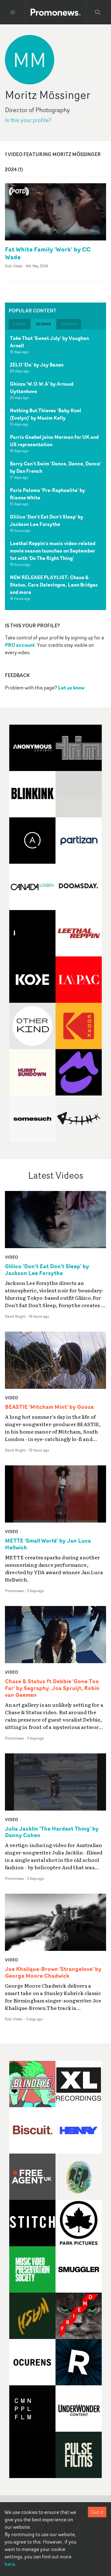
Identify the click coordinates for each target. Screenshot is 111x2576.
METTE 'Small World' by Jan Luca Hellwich (48, 1544)
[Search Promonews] (98, 12)
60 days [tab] (69, 324)
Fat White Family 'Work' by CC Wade (48, 253)
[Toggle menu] (13, 12)
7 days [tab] (19, 324)
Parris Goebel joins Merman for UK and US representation (54, 441)
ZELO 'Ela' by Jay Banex (37, 365)
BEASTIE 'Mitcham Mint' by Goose (49, 1407)
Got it (97, 2512)
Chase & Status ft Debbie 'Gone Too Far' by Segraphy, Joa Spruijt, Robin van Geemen (52, 1688)
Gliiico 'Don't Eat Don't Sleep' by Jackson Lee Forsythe (47, 520)
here (10, 2564)
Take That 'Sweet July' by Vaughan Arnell (49, 342)
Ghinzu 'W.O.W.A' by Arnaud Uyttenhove (42, 388)
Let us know (71, 688)
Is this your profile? (28, 120)
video (12, 1257)
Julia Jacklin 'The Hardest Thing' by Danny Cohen (52, 1832)
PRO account (20, 645)
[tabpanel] (55, 470)
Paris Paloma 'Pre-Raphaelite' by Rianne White (47, 494)
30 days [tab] (43, 324)
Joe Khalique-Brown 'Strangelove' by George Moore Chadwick (53, 1972)
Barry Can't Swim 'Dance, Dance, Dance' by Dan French (55, 467)
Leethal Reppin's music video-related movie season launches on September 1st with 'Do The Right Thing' (53, 551)
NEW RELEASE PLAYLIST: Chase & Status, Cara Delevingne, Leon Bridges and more (54, 585)
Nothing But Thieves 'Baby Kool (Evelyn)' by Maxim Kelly (45, 414)
